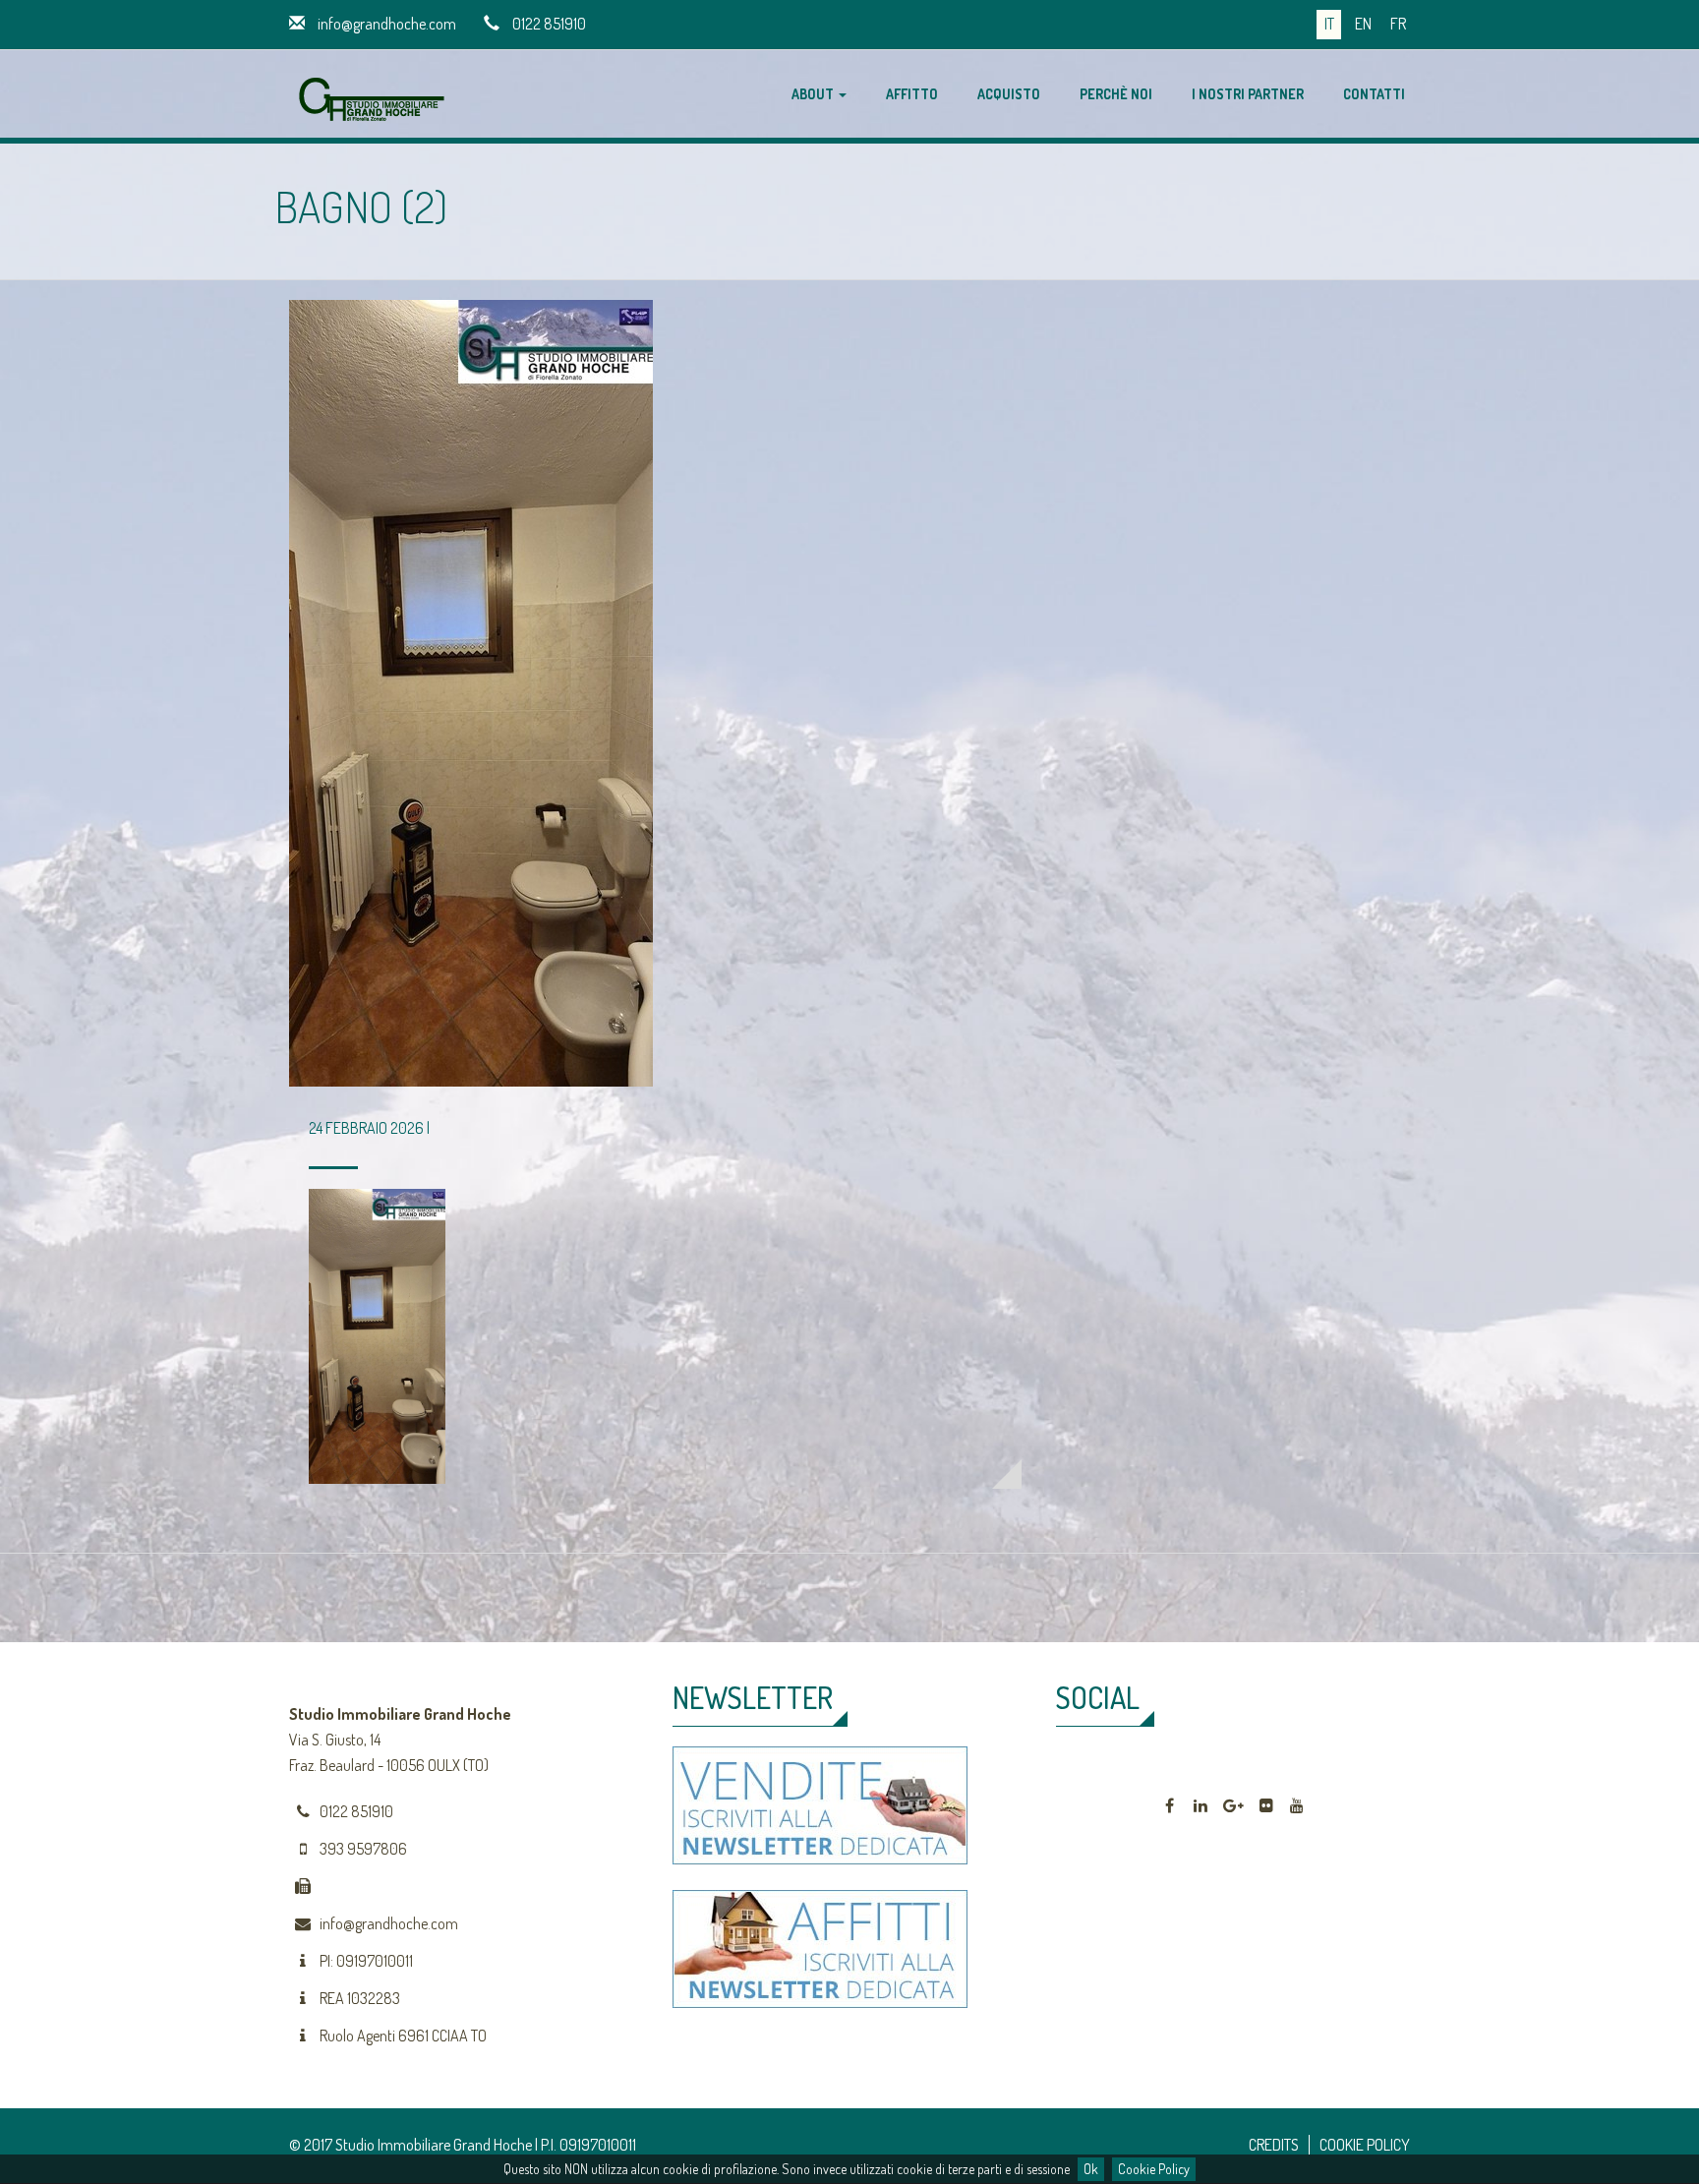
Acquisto (1009, 94)
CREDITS (1274, 2145)
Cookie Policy (1154, 2169)
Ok (1091, 2169)
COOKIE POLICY (1365, 2145)
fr (1398, 24)
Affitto (912, 94)
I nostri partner (1248, 94)
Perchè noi (1116, 94)
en (1363, 24)
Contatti (1374, 94)
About (814, 94)
